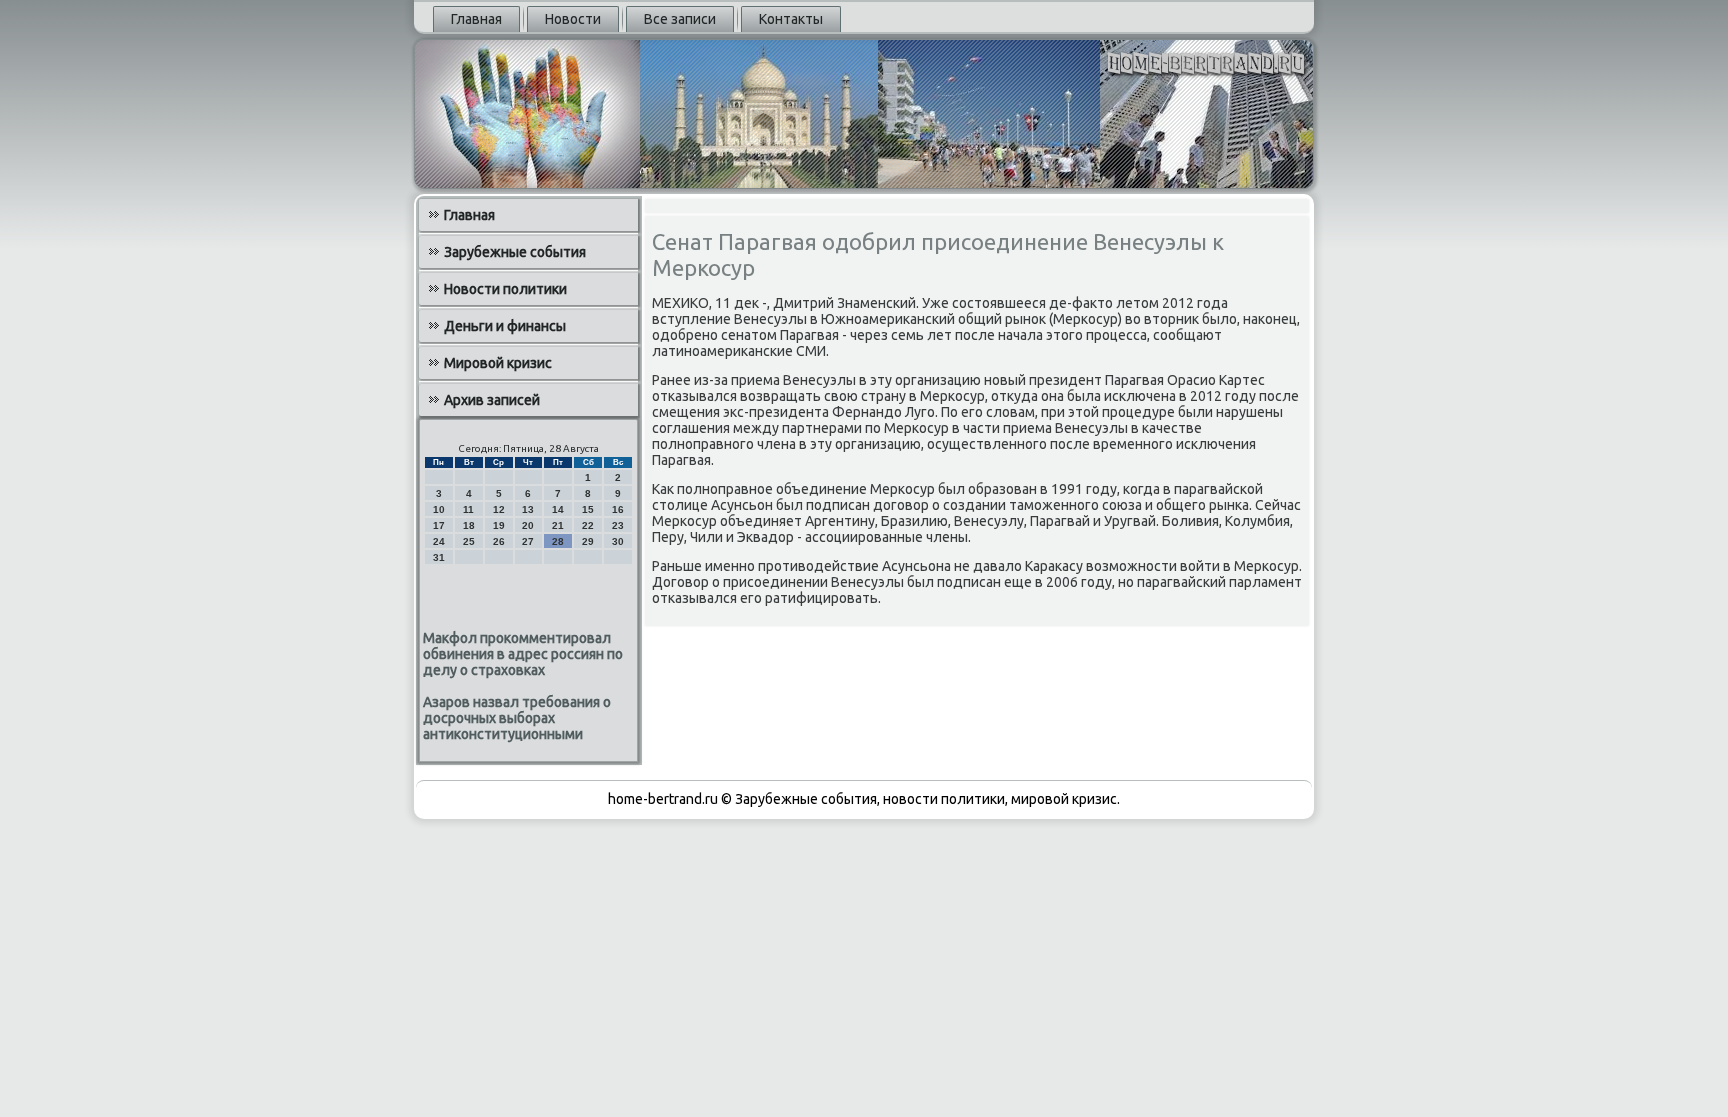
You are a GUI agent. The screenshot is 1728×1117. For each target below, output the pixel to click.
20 (528, 525)
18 (469, 525)
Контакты (791, 19)
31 (439, 557)
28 (558, 541)
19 (499, 525)
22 (588, 525)
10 (439, 509)
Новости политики (505, 289)
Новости (573, 19)
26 (499, 541)
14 (558, 509)
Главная (476, 19)
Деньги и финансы (505, 326)
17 (439, 525)
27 (528, 541)
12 (499, 509)
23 (618, 525)
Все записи (680, 19)
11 (468, 509)
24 (439, 541)
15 (588, 509)
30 (618, 541)
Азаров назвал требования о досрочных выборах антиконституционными (517, 718)
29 (588, 541)
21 (558, 525)
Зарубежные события (515, 252)
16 (618, 509)
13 (528, 509)
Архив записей (492, 400)
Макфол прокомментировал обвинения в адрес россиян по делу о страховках (523, 654)
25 (469, 541)
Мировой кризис (498, 363)
